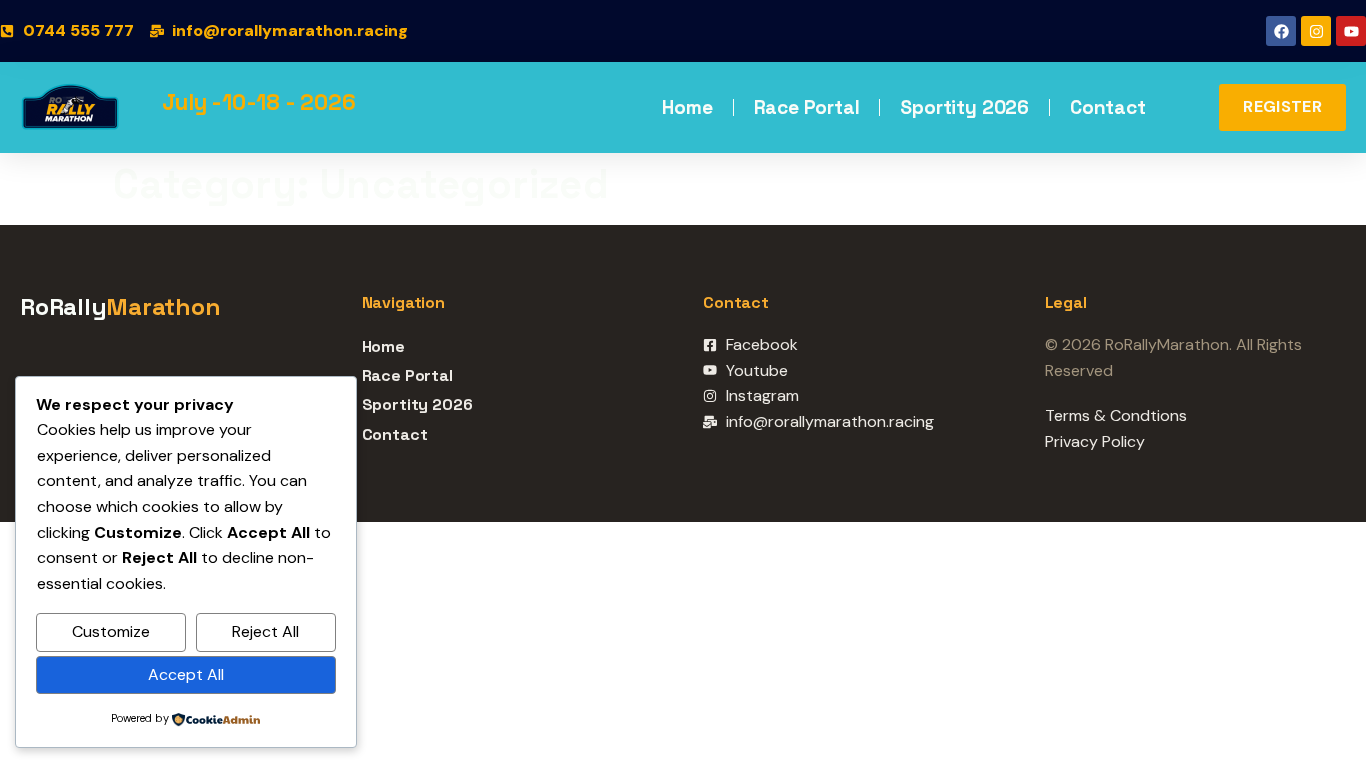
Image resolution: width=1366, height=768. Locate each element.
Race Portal (807, 107)
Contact (1108, 107)
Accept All (186, 674)
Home (687, 107)
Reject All (265, 631)
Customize (111, 631)
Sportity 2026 (964, 107)
